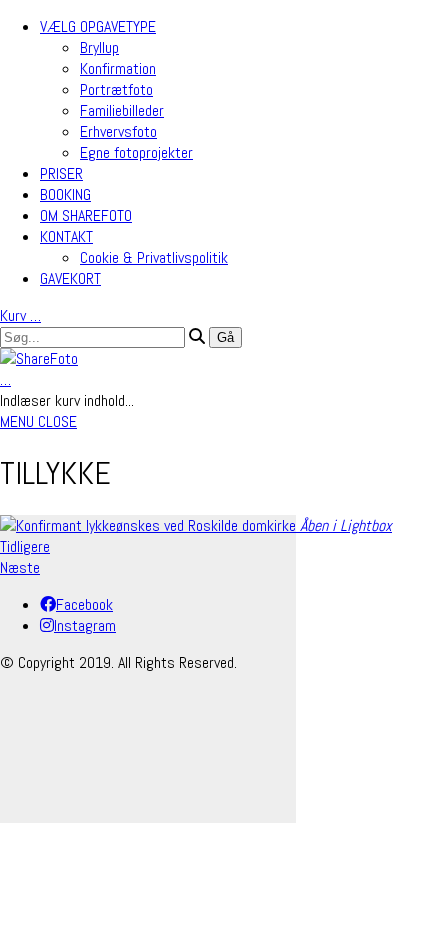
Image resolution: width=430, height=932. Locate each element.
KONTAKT (66, 236)
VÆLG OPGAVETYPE (98, 26)
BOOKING (65, 194)
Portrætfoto (116, 89)
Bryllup (99, 47)
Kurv (20, 315)
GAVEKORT (70, 278)
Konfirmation (118, 68)
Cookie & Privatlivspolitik (154, 257)
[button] (38, 421)
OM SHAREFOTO (86, 215)
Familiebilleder (122, 110)
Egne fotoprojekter (136, 152)
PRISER (61, 173)
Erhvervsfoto (118, 131)
